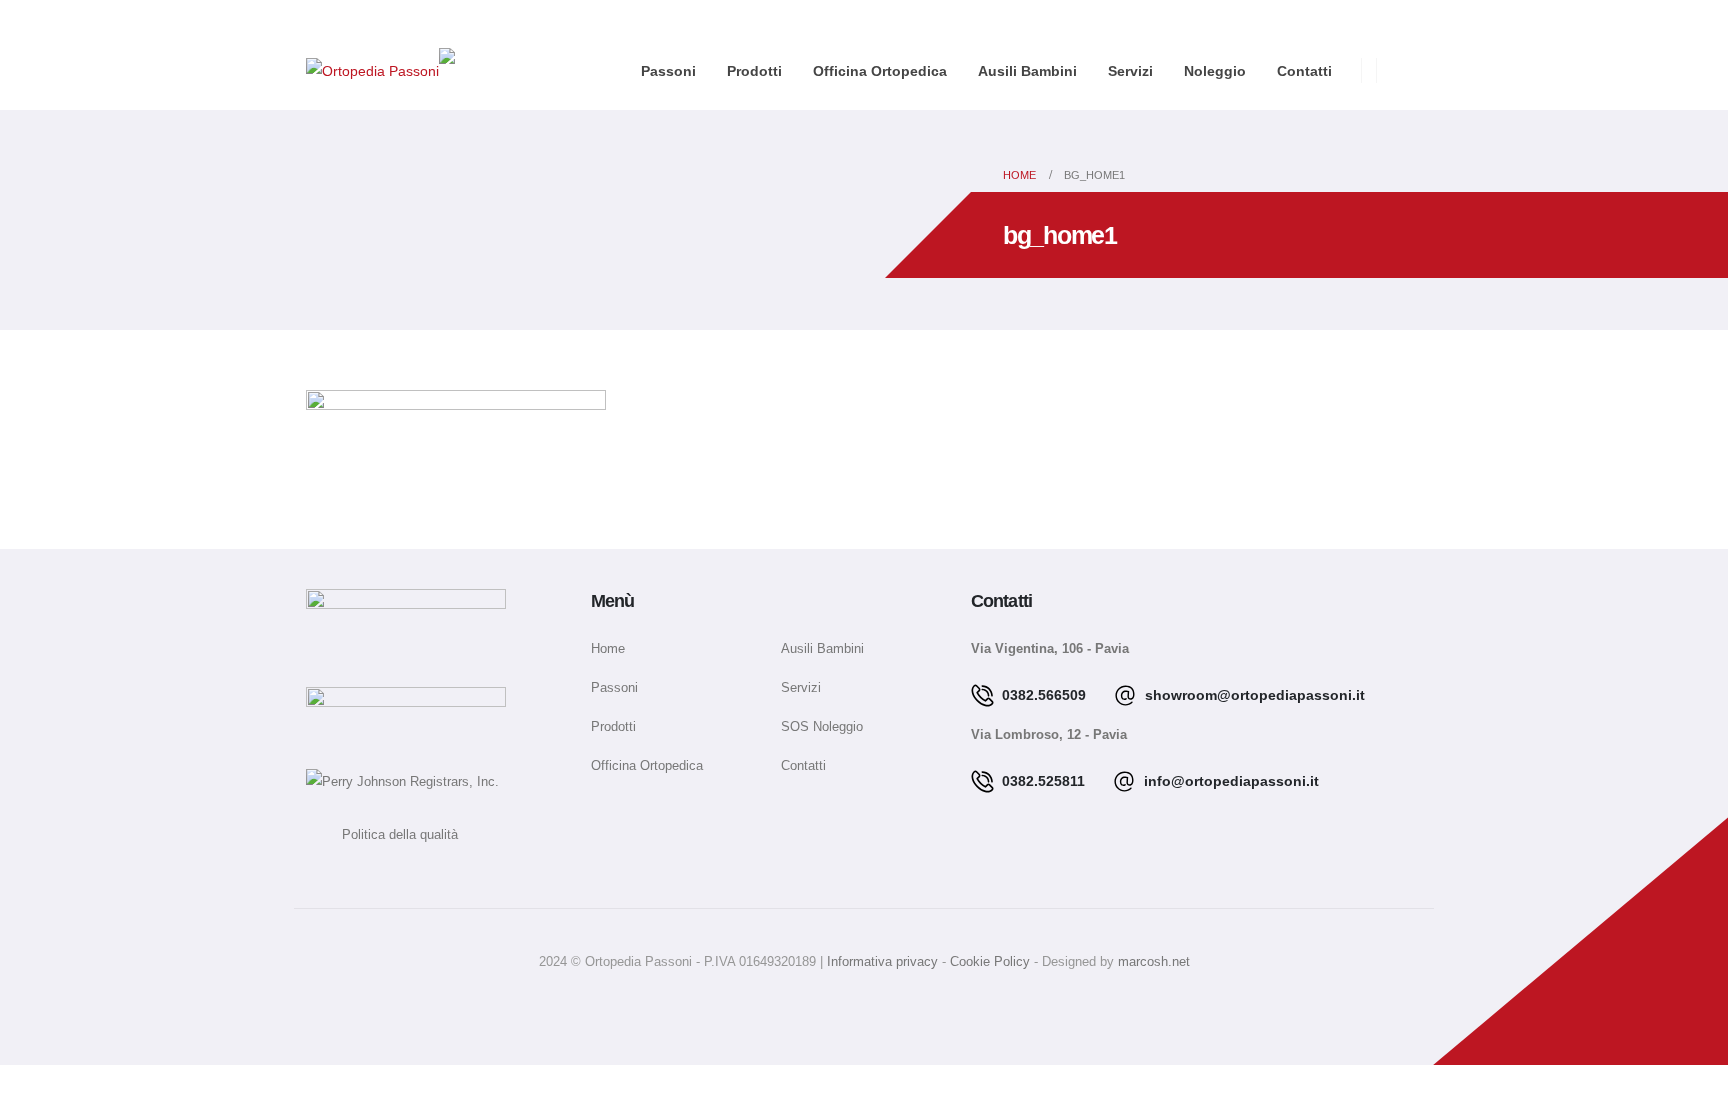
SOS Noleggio (822, 727)
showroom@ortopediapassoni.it (1253, 695)
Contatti (1304, 71)
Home (608, 649)
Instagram (887, 1004)
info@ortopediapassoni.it (1229, 781)
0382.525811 (1041, 781)
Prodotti (754, 71)
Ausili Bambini (1027, 71)
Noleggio (1215, 71)
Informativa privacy (884, 962)
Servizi (1130, 71)
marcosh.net (1154, 962)
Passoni (668, 71)
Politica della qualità (382, 835)
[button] (1409, 73)
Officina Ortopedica (880, 71)
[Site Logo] (372, 69)
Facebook (841, 1004)
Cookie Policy (992, 962)
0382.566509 (1042, 695)
